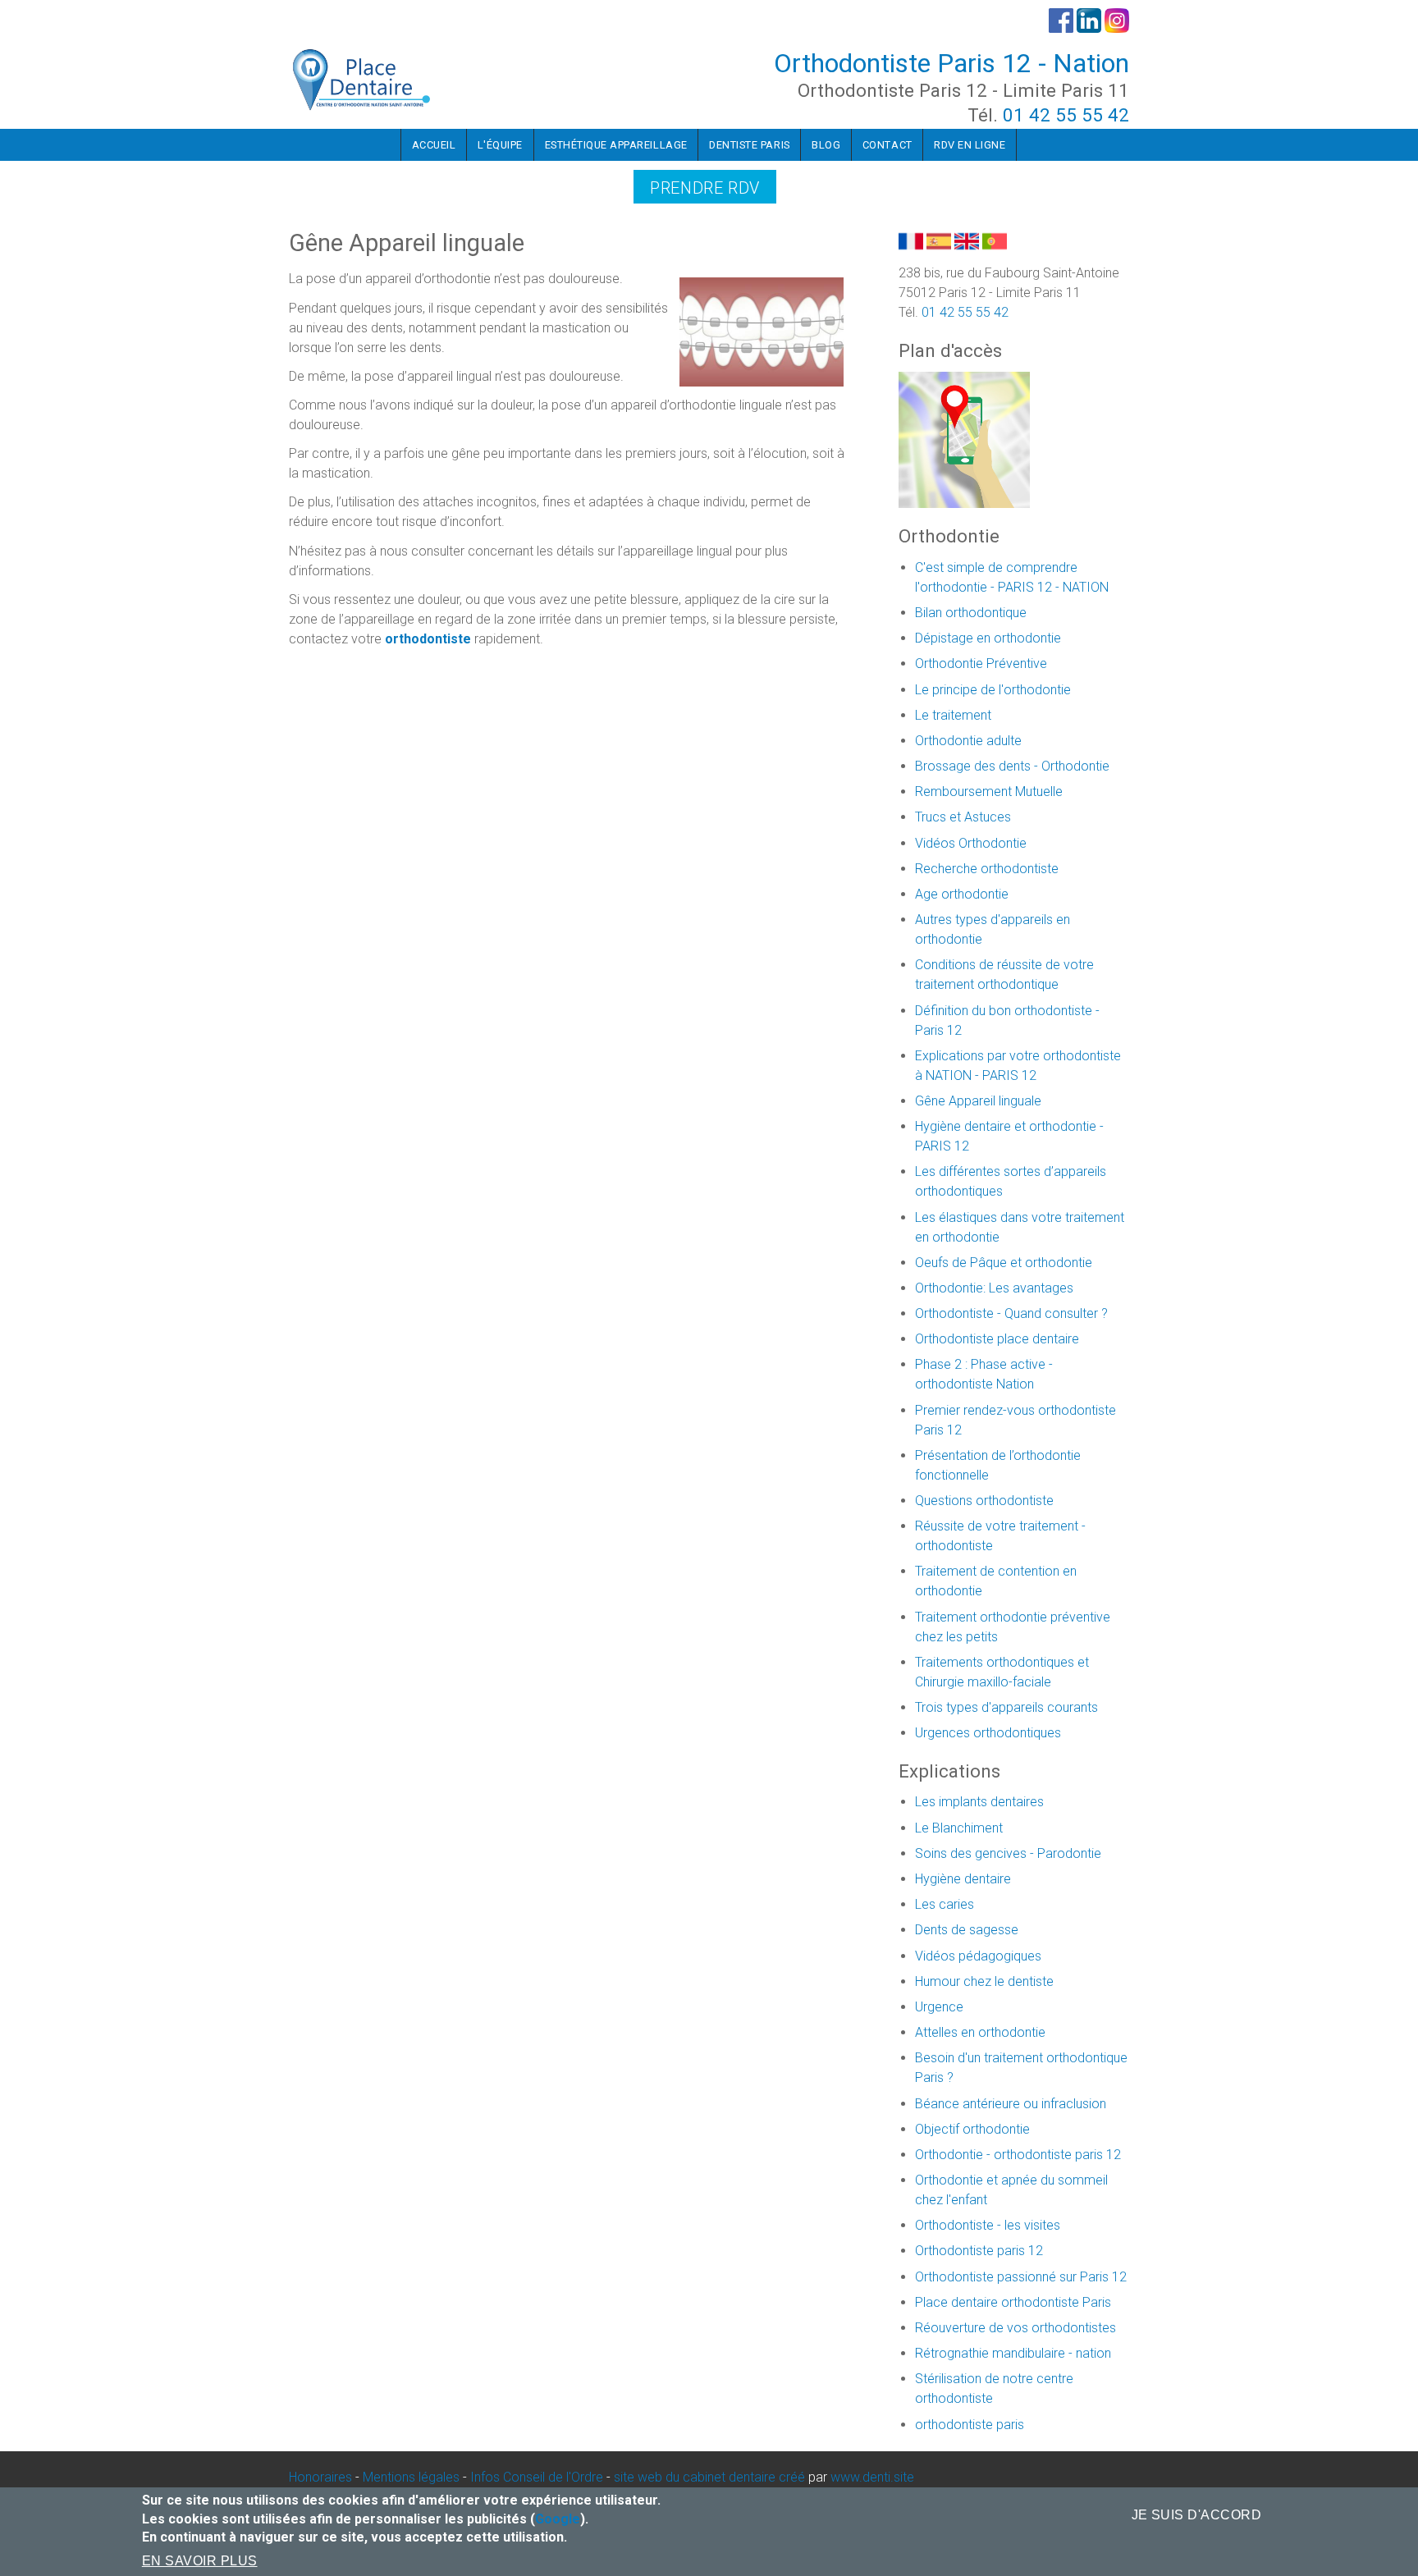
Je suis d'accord (1197, 2515)
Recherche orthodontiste (987, 869)
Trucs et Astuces (963, 817)
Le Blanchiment (959, 1828)
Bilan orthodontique (971, 613)
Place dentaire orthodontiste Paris (1013, 2302)
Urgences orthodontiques (988, 1733)
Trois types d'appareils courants (1006, 1707)
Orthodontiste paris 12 (979, 2251)
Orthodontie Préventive (981, 663)
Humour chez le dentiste (984, 1981)
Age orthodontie (962, 894)
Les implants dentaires (979, 1802)
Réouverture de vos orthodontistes (1015, 2328)
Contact (887, 145)
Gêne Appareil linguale (978, 1101)
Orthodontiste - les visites (988, 2225)
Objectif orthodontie (972, 2129)
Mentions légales (411, 2477)
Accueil (434, 145)
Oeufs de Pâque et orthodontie (1004, 1263)
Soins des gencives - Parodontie (1008, 1853)
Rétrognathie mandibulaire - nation (1013, 2353)
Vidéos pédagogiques (978, 1956)
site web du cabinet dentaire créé (711, 2477)
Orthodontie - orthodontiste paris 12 (1018, 2155)
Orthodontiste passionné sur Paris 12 (1021, 2277)
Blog (826, 145)
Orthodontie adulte (968, 741)
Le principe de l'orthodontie (993, 690)
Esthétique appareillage (616, 145)
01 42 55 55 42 (1066, 115)
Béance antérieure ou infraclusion (1011, 2104)
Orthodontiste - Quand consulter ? (1011, 1313)
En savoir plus (200, 2561)
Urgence (939, 2007)
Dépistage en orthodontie (988, 638)
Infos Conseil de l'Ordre (537, 2477)
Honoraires (320, 2477)
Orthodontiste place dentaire (997, 1339)
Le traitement (953, 715)
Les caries (945, 1904)
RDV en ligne (970, 145)
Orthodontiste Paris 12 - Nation (951, 63)
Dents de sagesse (967, 1930)
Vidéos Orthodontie (971, 843)
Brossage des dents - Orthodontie (1012, 766)
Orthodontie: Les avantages (994, 1288)
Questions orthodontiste (984, 1501)
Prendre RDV (705, 188)
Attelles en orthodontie (980, 2032)
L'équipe (500, 145)
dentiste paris (749, 145)
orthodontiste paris (970, 2425)
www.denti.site (872, 2477)
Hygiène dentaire (963, 1879)
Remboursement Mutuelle (989, 792)
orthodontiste (428, 639)
